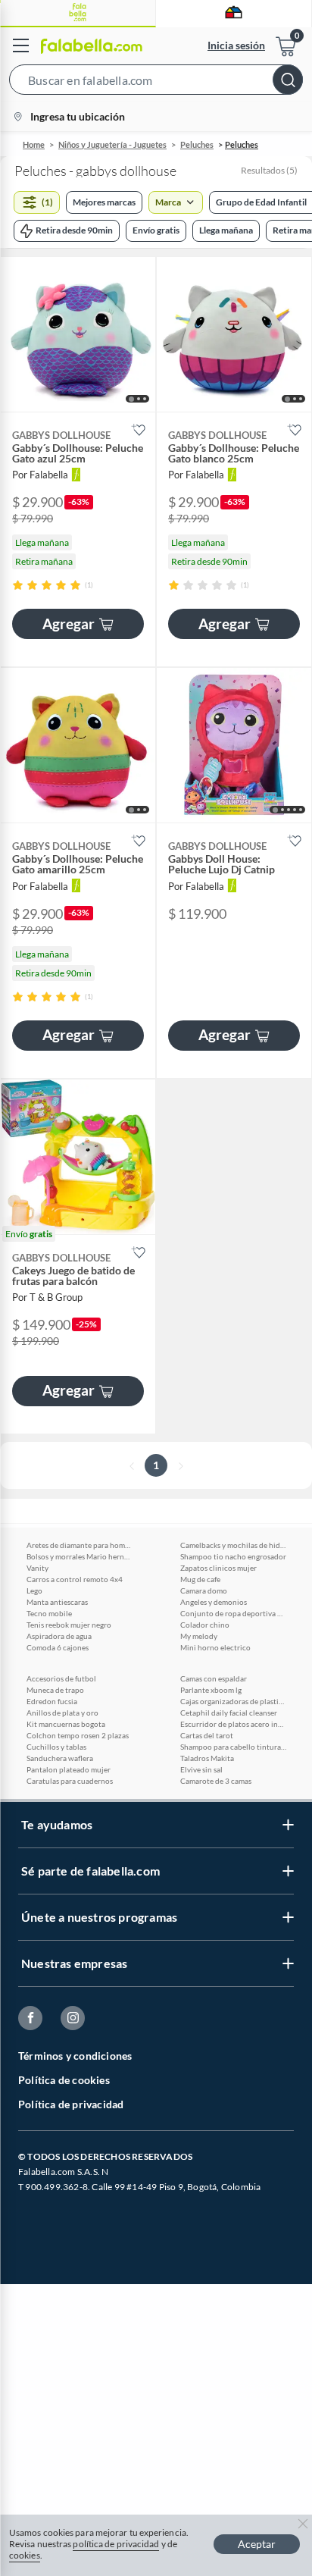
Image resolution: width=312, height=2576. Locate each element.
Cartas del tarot (207, 1735)
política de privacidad (116, 2544)
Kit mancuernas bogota (66, 1724)
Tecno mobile (49, 1613)
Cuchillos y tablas (56, 1747)
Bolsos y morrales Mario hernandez (80, 1556)
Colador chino (205, 1625)
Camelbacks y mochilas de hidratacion (233, 1545)
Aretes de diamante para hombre (80, 1545)
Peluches (197, 144)
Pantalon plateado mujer (69, 1769)
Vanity (37, 1568)
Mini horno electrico (215, 1647)
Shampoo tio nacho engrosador (233, 1556)
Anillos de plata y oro (62, 1713)
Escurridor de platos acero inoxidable (233, 1724)
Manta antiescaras (57, 1602)
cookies (25, 2555)
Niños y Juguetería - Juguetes (112, 144)
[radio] (18, 585)
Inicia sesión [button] (236, 45)
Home (34, 144)
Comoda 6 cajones (58, 1647)
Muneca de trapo (55, 1690)
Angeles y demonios (214, 1602)
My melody (199, 1636)
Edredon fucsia (52, 1701)
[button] (156, 83)
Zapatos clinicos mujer (218, 1568)
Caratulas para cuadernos (70, 1781)
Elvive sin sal (201, 1769)
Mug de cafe (200, 1579)
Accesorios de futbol (61, 1678)
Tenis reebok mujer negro (69, 1625)
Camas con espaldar (214, 1678)
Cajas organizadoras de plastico (233, 1701)
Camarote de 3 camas (216, 1781)
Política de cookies (64, 2080)
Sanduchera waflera (60, 1758)
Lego (34, 1590)
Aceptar (257, 2544)
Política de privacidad (71, 2104)
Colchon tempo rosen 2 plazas (78, 1735)
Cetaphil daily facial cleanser (229, 1713)
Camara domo (204, 1590)
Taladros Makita (207, 1758)
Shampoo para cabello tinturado (233, 1747)
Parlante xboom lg (211, 1690)
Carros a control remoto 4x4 (75, 1579)
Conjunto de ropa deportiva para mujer (233, 1613)
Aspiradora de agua (59, 1636)
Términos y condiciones (75, 2056)
